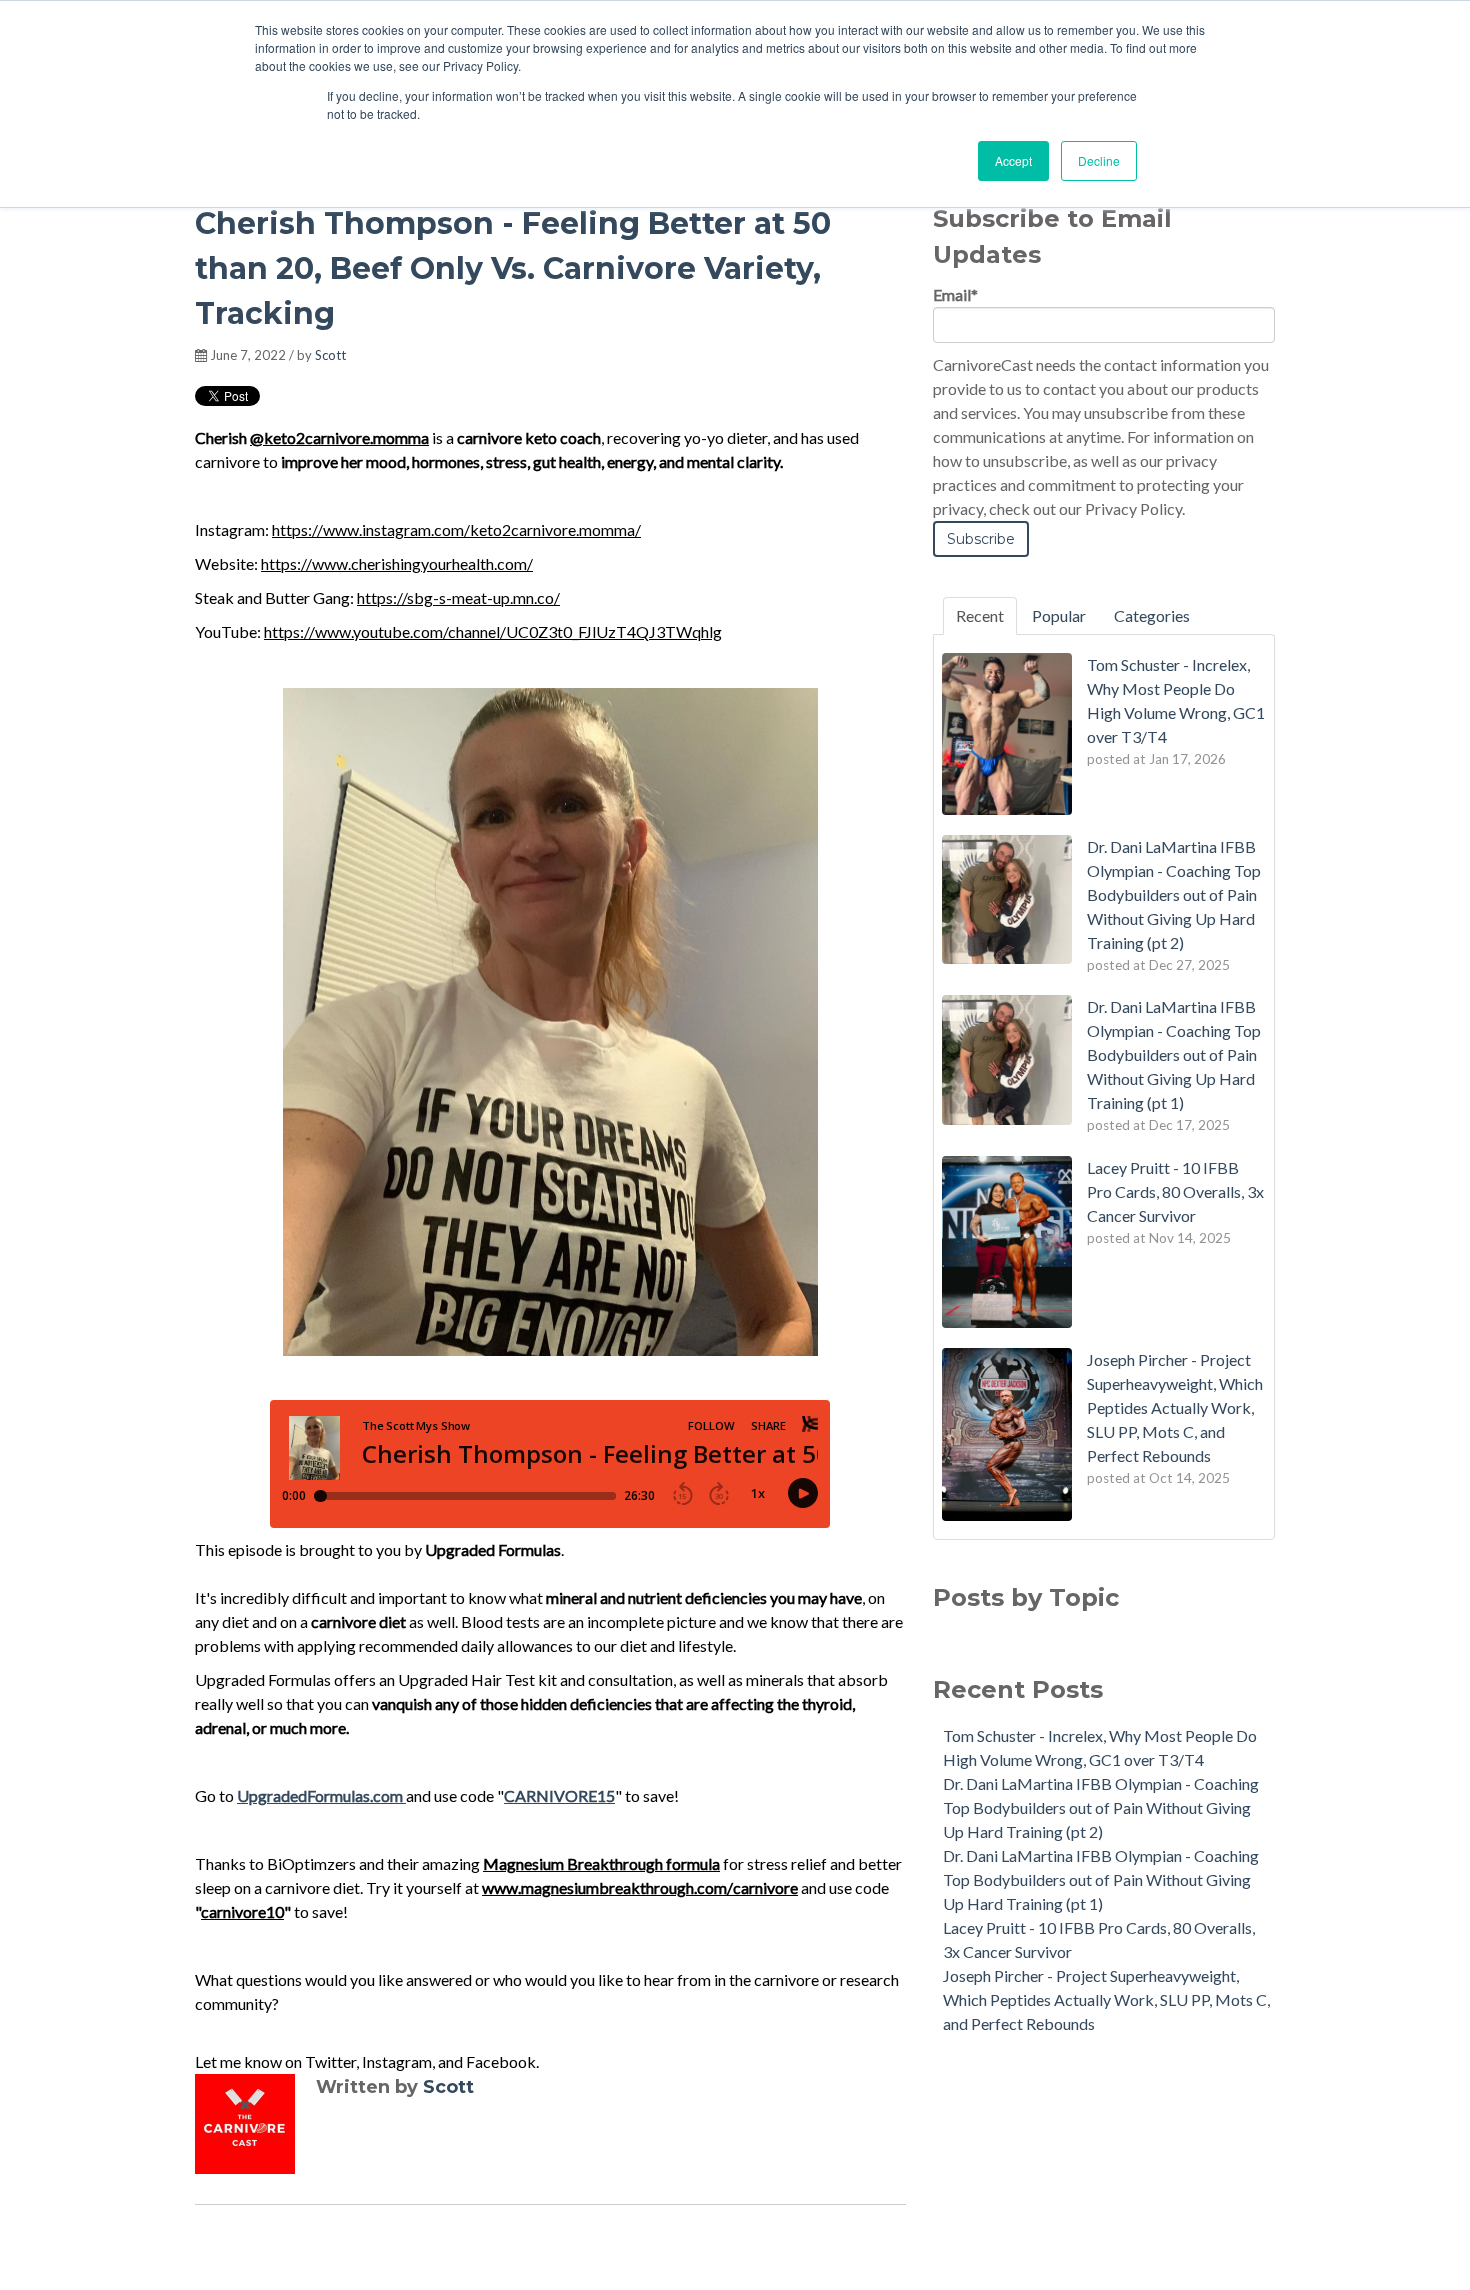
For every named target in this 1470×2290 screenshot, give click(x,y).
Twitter (330, 2061)
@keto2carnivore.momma (339, 437)
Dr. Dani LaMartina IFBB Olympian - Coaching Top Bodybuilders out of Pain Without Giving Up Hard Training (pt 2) (1101, 1807)
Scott (330, 355)
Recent (980, 615)
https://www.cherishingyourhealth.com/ (397, 563)
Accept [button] (1013, 160)
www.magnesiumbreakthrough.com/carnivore (640, 1887)
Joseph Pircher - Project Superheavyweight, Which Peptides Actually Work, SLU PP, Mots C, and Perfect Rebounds (1106, 1999)
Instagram (397, 2061)
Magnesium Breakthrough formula (601, 1863)
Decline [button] (1099, 160)
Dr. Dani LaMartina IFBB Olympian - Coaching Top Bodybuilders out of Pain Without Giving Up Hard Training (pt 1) (1101, 1879)
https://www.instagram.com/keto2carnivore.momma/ (456, 529)
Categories (1152, 615)
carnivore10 (242, 1911)
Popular (1059, 615)
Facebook (501, 2061)
